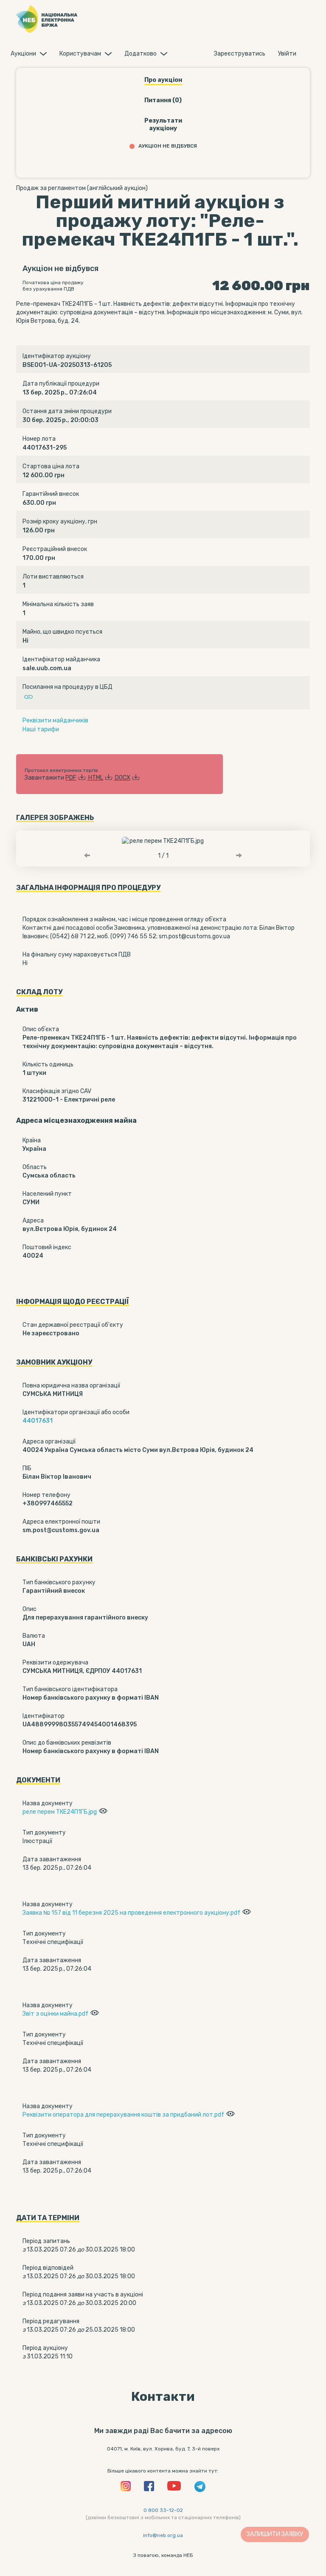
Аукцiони (23, 54)
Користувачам (80, 54)
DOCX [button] (123, 778)
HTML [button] (96, 778)
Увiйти (287, 54)
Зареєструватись (240, 54)
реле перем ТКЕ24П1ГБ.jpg (60, 1812)
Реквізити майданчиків (55, 720)
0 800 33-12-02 (163, 2510)
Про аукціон (163, 80)
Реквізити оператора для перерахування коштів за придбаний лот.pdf (123, 2115)
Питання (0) (163, 100)
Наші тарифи (41, 729)
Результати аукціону (163, 124)
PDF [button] (71, 778)
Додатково (141, 54)
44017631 (38, 1421)
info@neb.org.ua (163, 2535)
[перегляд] (102, 1812)
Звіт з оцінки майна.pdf (55, 2014)
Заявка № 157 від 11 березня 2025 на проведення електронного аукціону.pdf (131, 1913)
